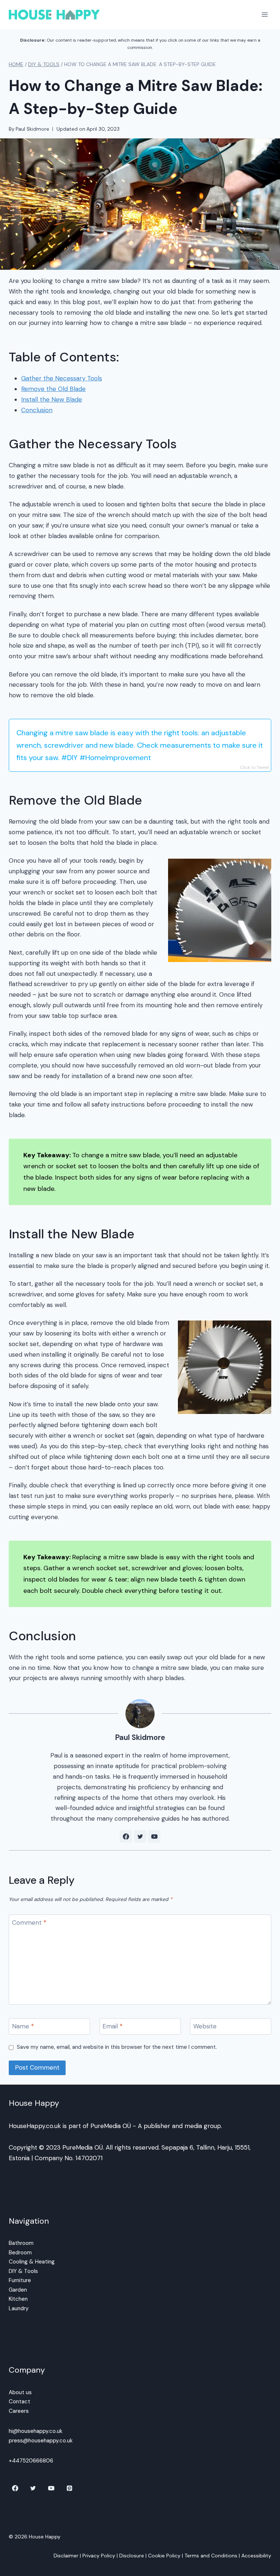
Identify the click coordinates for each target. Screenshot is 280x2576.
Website (205, 2026)
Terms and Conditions (211, 2556)
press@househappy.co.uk (41, 2441)
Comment (29, 1923)
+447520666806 (31, 2461)
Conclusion (37, 410)
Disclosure (132, 2556)
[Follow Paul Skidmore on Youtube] (154, 1836)
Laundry (19, 2308)
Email (112, 2026)
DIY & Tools (23, 2271)
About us (20, 2392)
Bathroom (21, 2243)
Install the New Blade (52, 399)
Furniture (20, 2280)
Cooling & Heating (32, 2262)
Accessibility (256, 2556)
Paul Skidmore (32, 129)
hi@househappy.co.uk (36, 2431)
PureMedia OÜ (111, 2126)
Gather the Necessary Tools (62, 378)
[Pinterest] (70, 2488)
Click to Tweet (254, 767)
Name (23, 2026)
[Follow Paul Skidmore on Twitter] (140, 1836)
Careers (19, 2411)
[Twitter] (33, 2488)
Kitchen (18, 2299)
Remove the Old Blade (53, 389)
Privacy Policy (99, 2556)
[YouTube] (51, 2488)
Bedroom (20, 2253)
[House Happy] (54, 14)
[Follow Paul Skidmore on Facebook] (126, 1836)
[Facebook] (15, 2488)
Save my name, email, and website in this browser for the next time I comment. (117, 2047)
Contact (20, 2401)
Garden (18, 2290)
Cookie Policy (164, 2556)
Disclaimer (66, 2556)
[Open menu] (265, 14)
